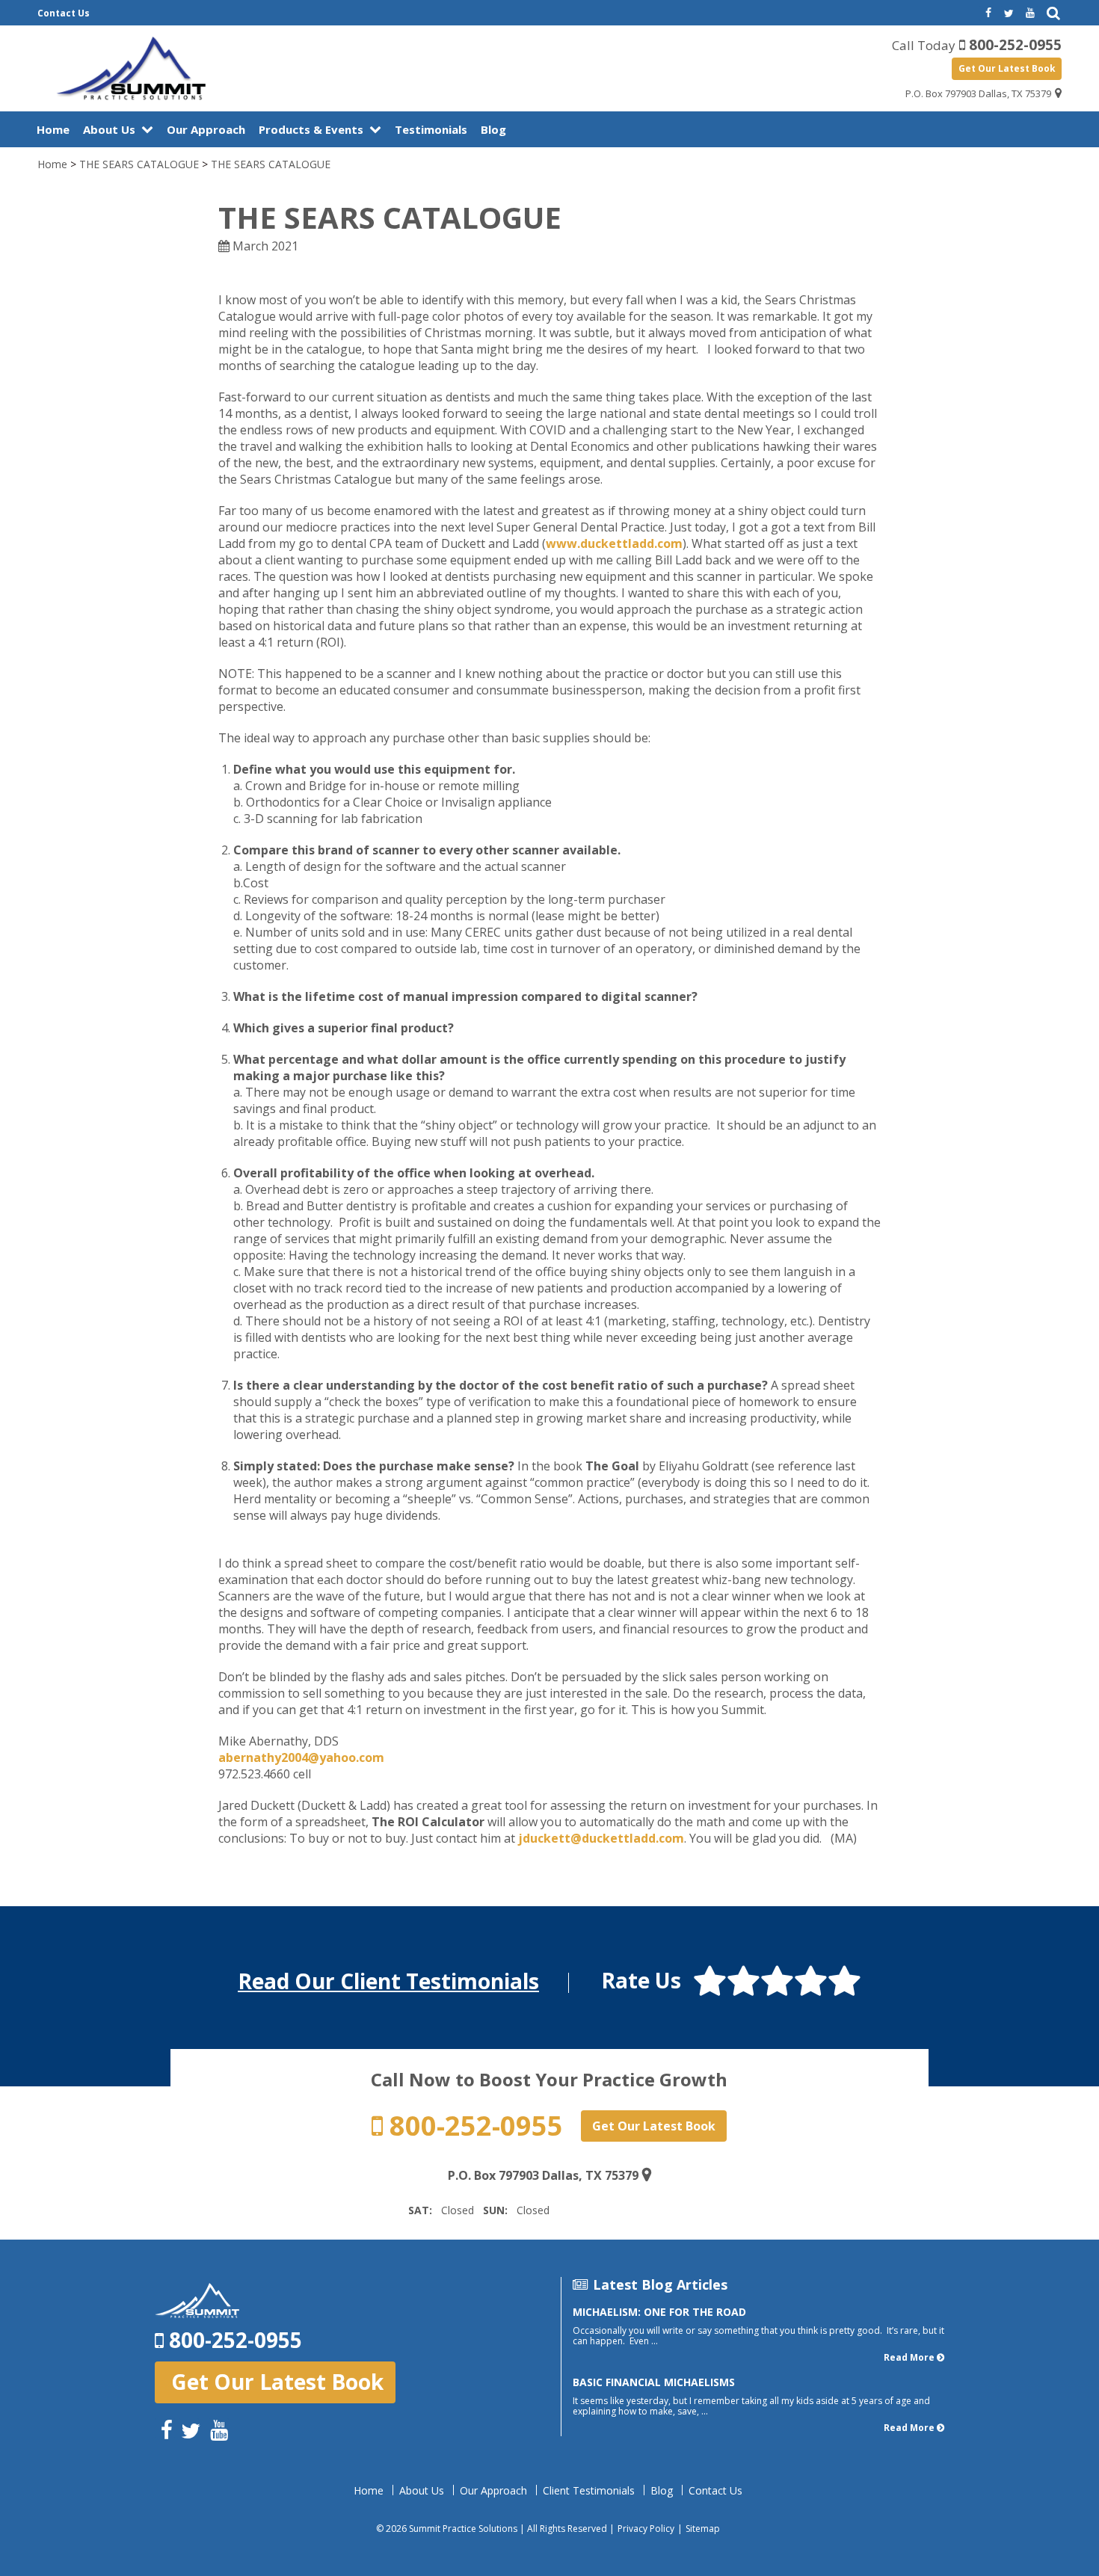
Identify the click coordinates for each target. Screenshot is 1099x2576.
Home (53, 129)
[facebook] (987, 13)
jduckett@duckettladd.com (601, 1838)
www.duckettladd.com (614, 543)
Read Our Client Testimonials (388, 1981)
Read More (909, 2357)
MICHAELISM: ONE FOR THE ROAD (659, 2312)
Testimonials (431, 129)
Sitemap (703, 2529)
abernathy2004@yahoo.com (301, 1757)
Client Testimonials (589, 2491)
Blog (493, 129)
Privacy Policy (646, 2529)
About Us (109, 129)
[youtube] (1030, 13)
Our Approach (206, 129)
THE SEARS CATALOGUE (139, 164)
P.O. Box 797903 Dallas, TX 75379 (978, 93)
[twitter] (1009, 13)
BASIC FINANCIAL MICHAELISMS (654, 2382)
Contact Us (64, 13)
